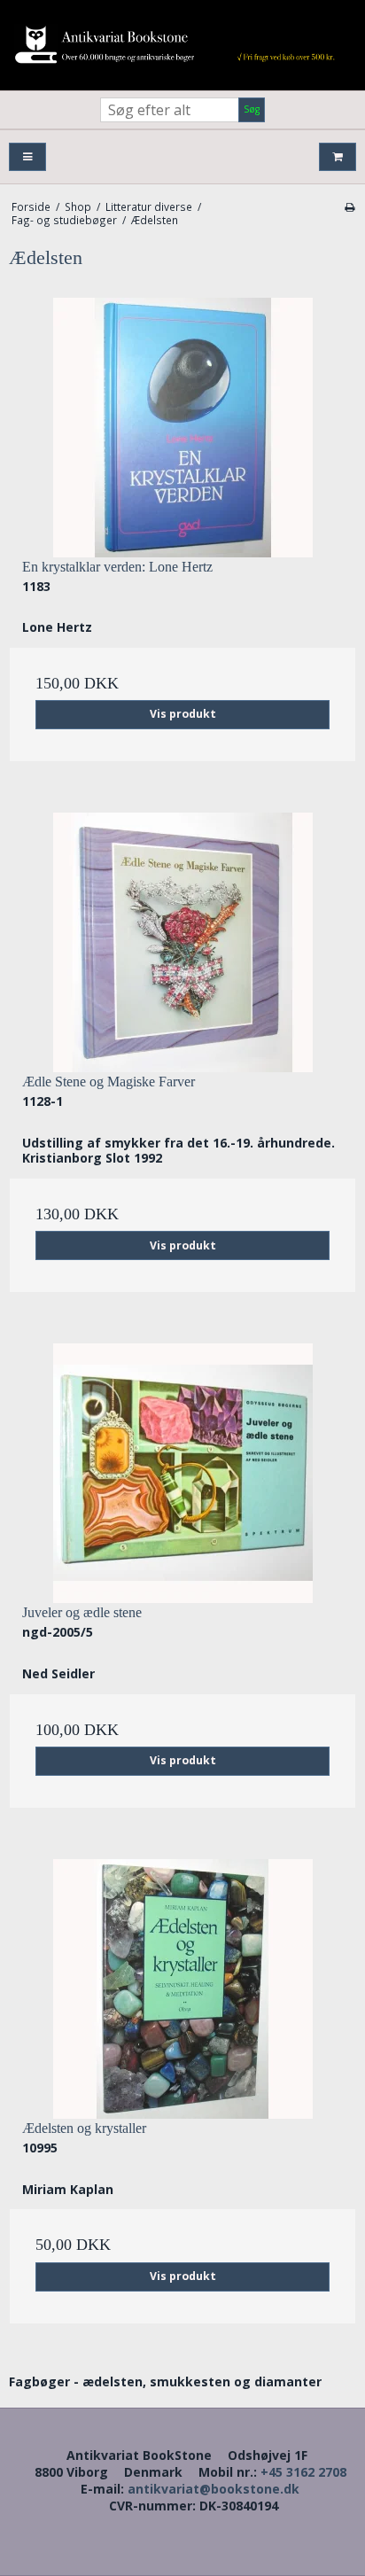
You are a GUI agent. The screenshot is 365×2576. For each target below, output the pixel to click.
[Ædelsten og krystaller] (182, 1989)
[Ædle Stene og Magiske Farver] (182, 942)
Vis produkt (183, 714)
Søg (252, 109)
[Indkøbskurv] (338, 157)
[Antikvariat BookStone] (182, 45)
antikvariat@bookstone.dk (214, 2489)
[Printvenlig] (349, 206)
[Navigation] (27, 157)
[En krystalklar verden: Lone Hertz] (182, 428)
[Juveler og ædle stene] (182, 1473)
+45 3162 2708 (303, 2472)
